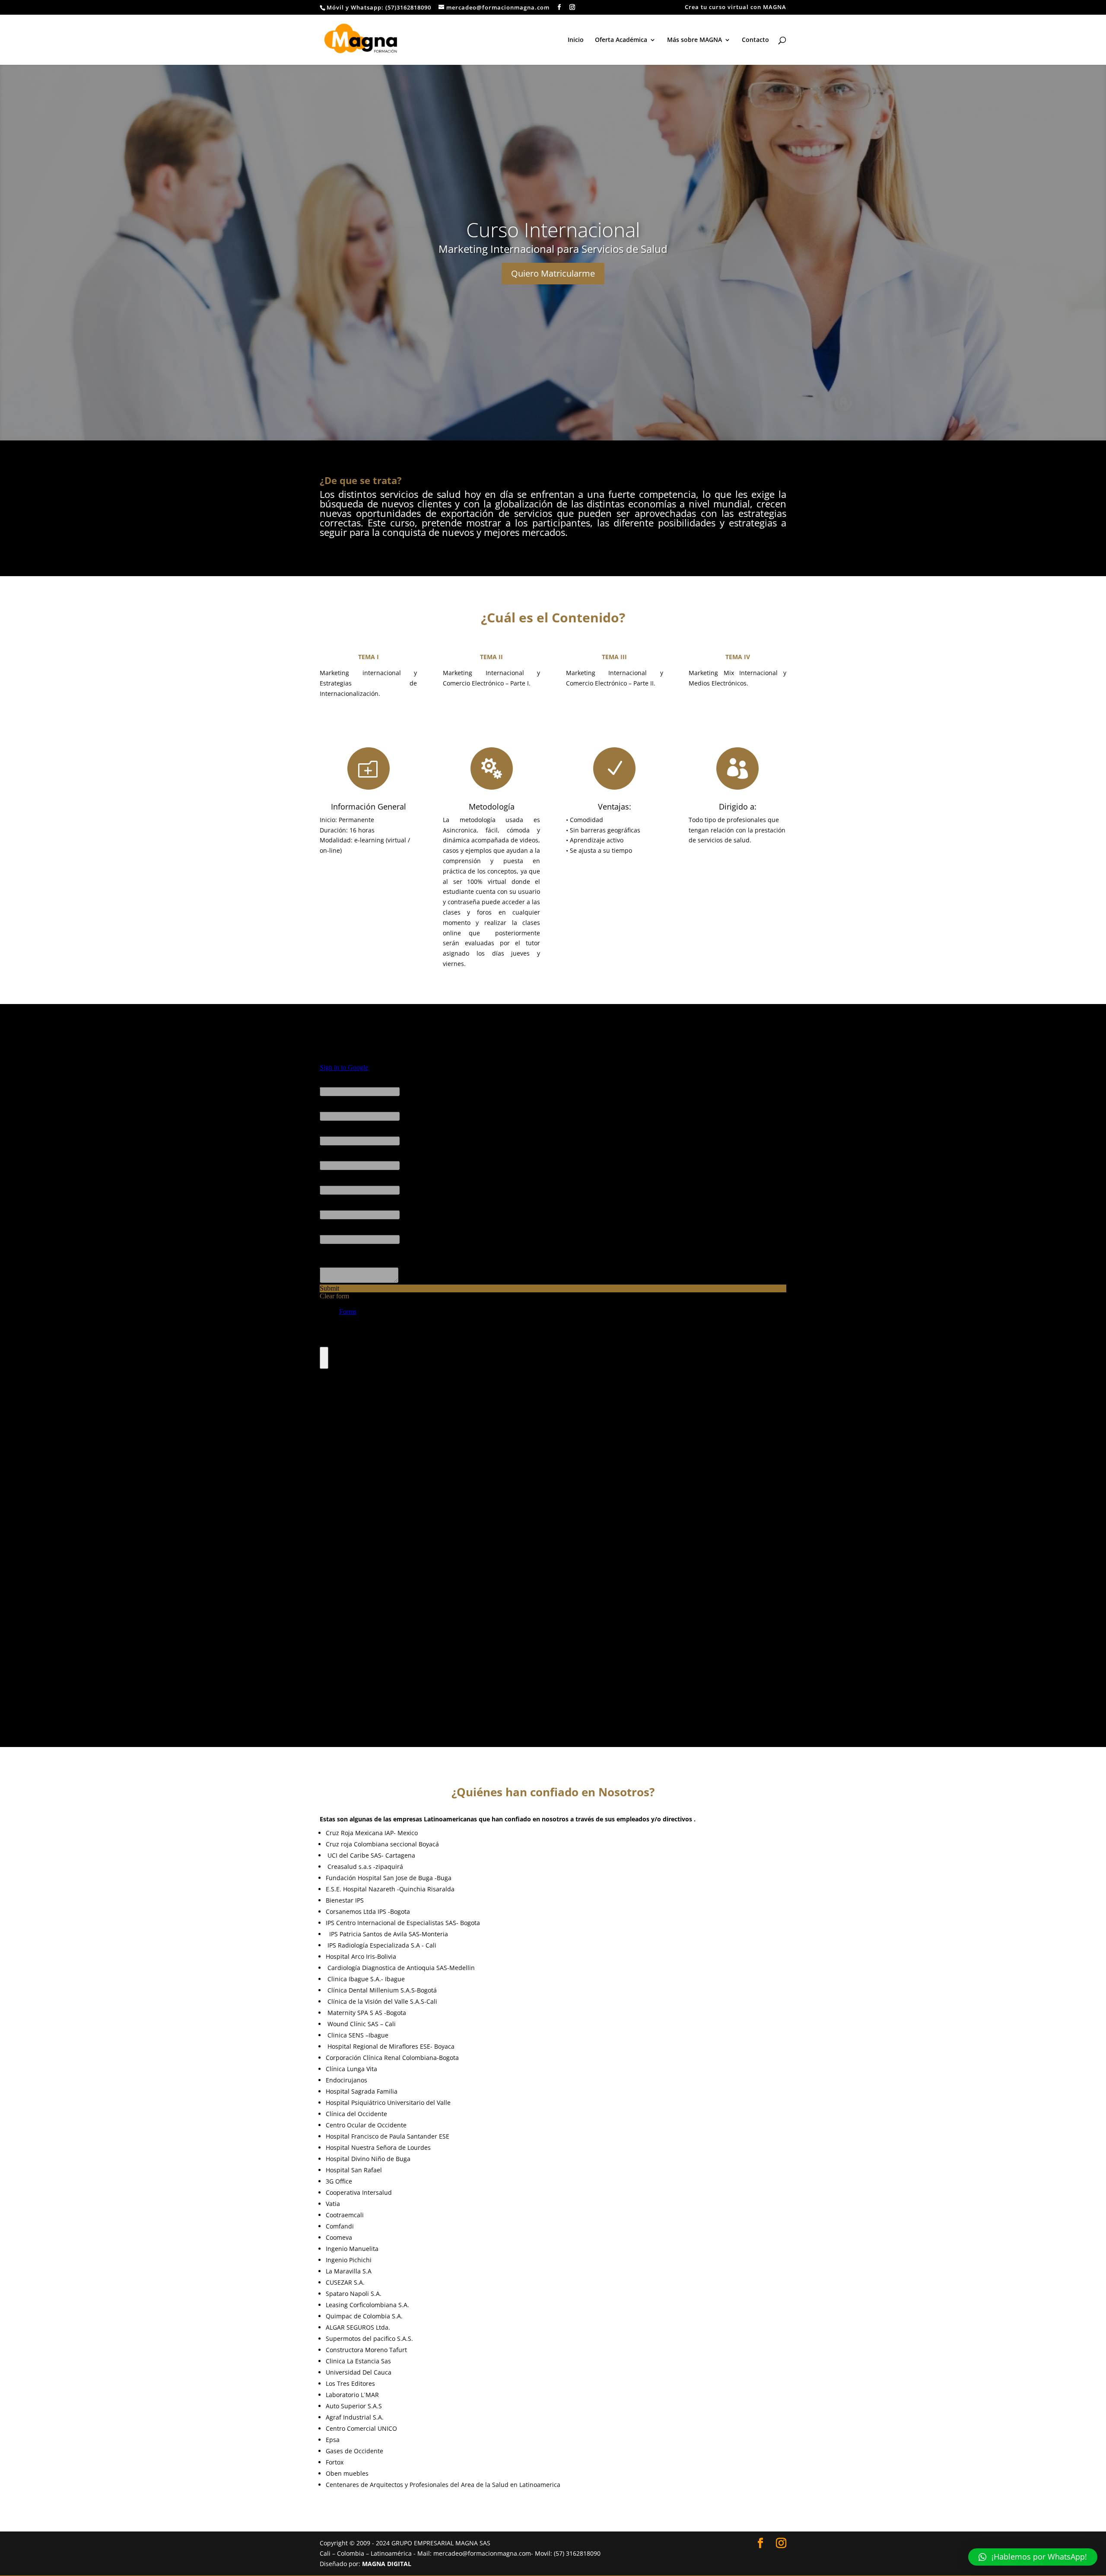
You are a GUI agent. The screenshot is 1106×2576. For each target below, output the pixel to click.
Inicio (576, 40)
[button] (1033, 2557)
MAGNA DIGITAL (387, 2564)
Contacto (755, 40)
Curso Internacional (553, 230)
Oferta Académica (621, 40)
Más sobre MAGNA (694, 40)
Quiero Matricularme (553, 273)
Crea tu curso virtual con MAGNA (736, 8)
